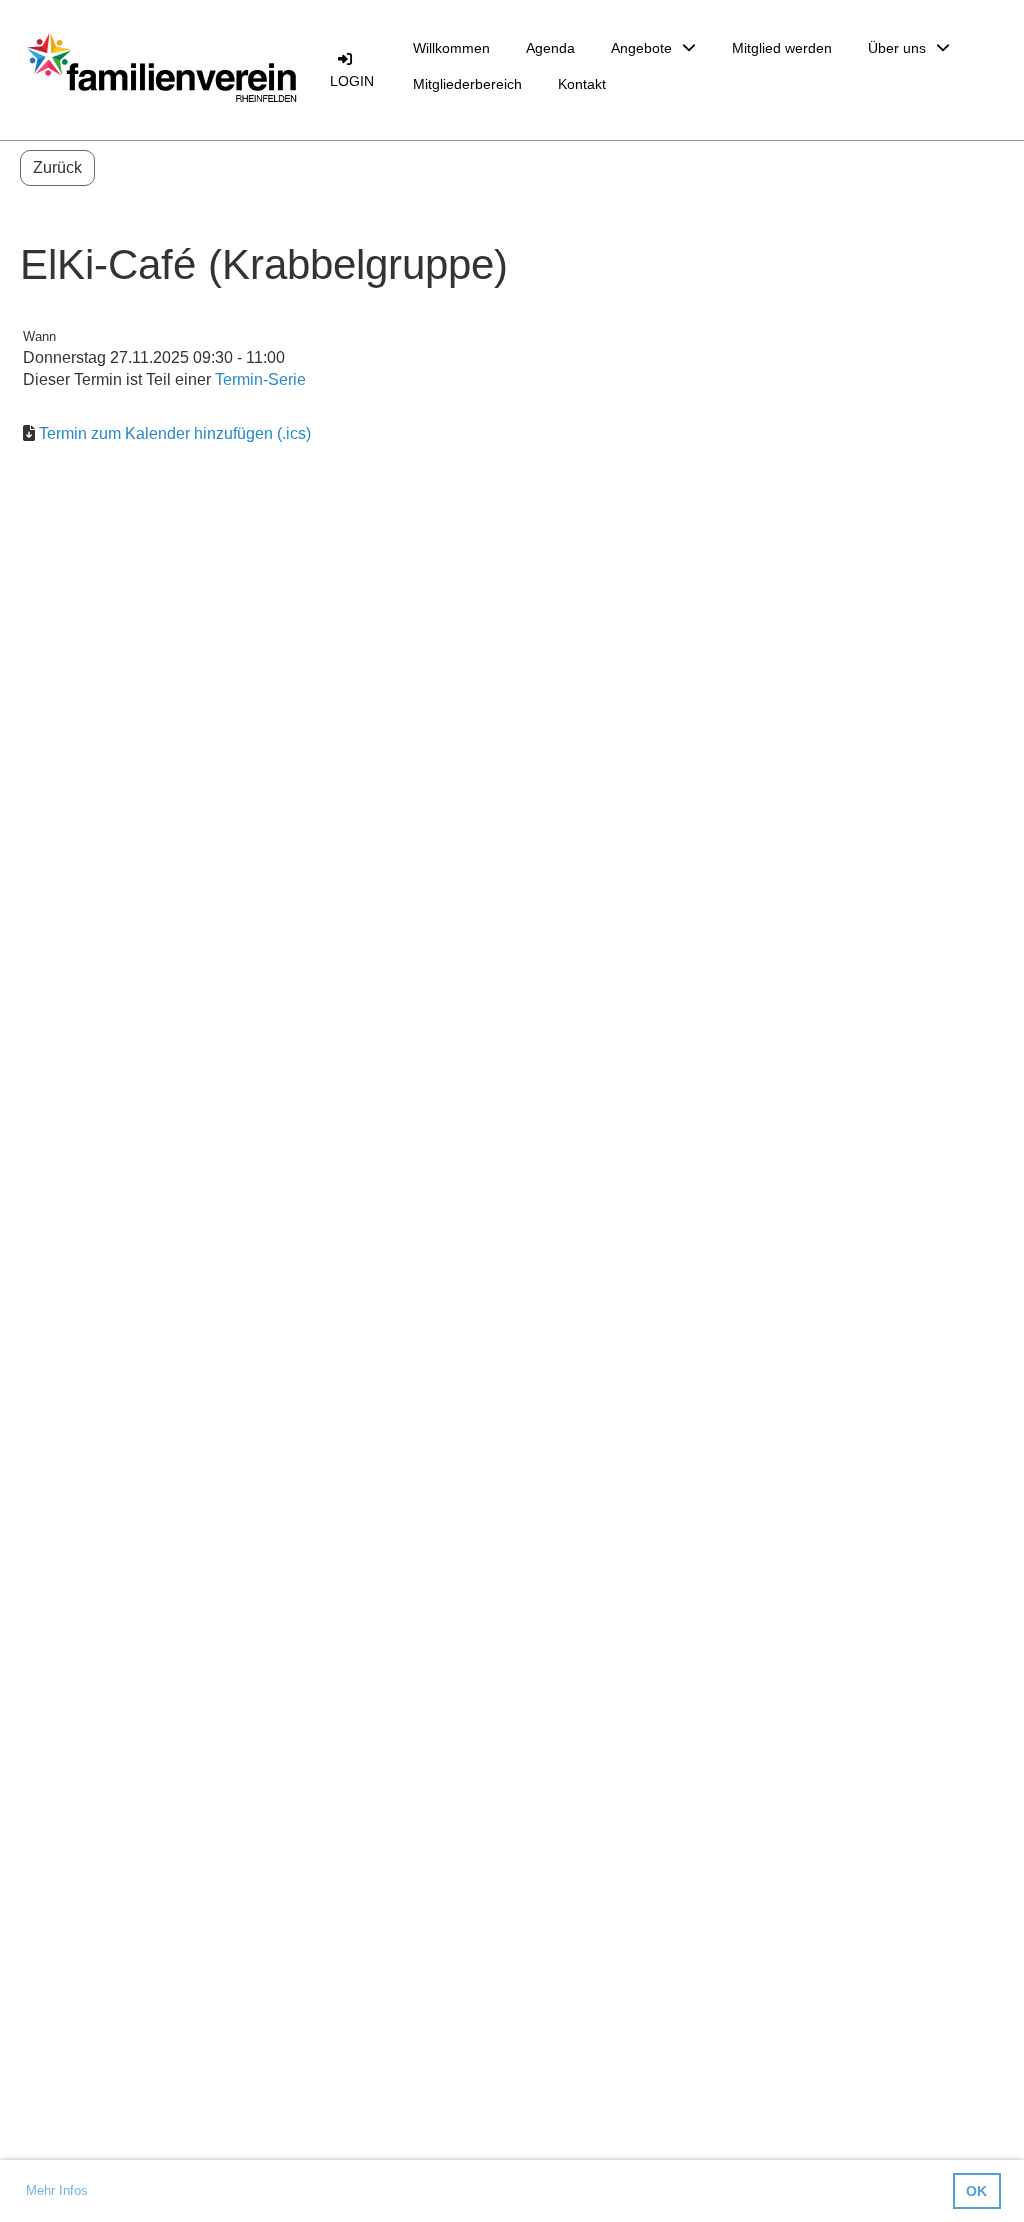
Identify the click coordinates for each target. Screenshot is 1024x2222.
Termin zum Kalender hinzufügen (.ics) (175, 433)
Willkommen (451, 48)
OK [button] (976, 2191)
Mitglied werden (782, 48)
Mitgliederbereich (467, 84)
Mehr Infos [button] (57, 2190)
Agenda (550, 48)
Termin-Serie (260, 379)
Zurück (57, 167)
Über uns (897, 48)
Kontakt (582, 84)
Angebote (641, 48)
